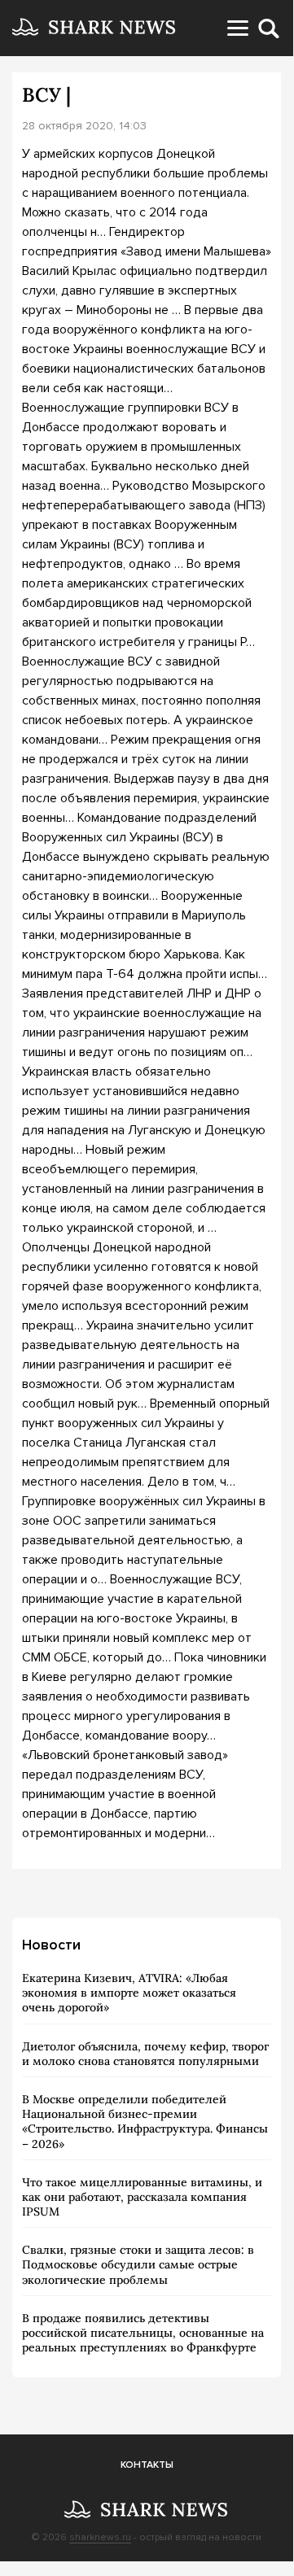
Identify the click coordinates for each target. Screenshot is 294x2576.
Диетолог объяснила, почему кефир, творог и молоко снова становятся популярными (145, 2054)
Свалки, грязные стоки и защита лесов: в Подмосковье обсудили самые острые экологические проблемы (138, 2264)
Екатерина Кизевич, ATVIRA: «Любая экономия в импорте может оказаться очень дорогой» (129, 1993)
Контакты (147, 2465)
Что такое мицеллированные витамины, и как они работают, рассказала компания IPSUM (142, 2197)
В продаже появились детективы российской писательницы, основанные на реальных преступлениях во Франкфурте (143, 2333)
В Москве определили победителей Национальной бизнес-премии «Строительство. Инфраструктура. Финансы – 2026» (145, 2122)
